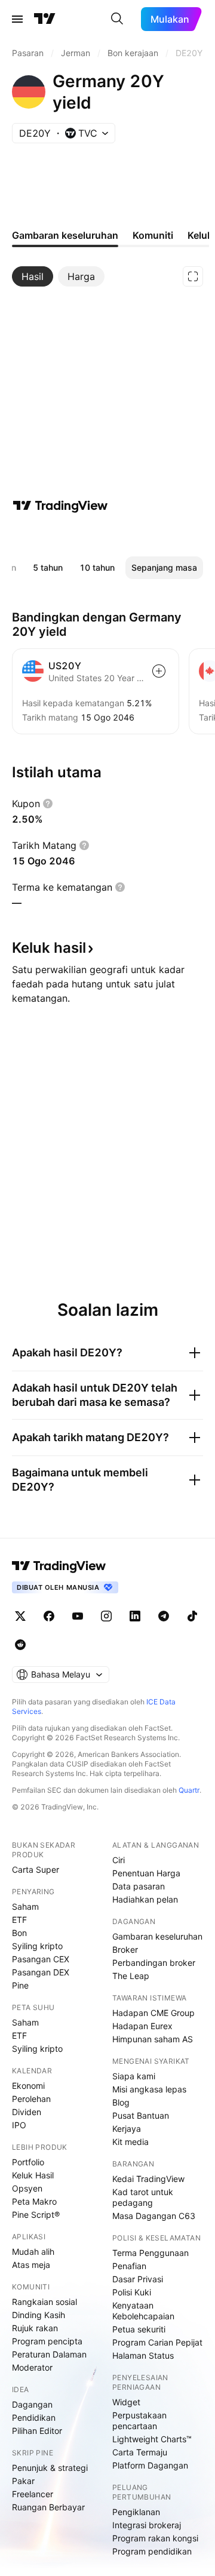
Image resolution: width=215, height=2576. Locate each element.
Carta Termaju (140, 2452)
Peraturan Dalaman (49, 2354)
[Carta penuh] (193, 276)
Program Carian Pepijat (157, 2342)
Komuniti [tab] (153, 235)
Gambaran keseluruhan (157, 1936)
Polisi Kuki (132, 2292)
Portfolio (28, 2162)
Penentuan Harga (146, 1873)
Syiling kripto (37, 1946)
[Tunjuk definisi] (48, 804)
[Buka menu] (17, 19)
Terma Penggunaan (150, 2253)
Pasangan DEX (41, 1972)
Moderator (32, 2367)
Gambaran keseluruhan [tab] (65, 235)
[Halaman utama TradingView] (59, 1566)
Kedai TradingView (148, 2179)
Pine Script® (36, 2215)
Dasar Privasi (138, 2279)
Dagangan (32, 2404)
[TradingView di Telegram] (164, 1616)
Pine (20, 1985)
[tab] (33, 276)
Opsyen (27, 2188)
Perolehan (31, 2099)
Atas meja (31, 2265)
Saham (25, 1906)
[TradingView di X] (20, 1616)
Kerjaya (127, 2129)
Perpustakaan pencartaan (139, 2420)
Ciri (119, 1860)
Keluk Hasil (33, 2175)
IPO (19, 2125)
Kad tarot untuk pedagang (143, 2197)
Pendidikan (34, 2417)
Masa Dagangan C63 (154, 2216)
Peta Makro (34, 2201)
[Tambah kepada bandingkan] (159, 671)
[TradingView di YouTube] (78, 1616)
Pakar (23, 2481)
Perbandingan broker (154, 1963)
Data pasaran (139, 1886)
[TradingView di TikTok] (192, 1616)
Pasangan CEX (41, 1959)
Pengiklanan (136, 2512)
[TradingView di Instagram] (106, 1616)
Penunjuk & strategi (50, 2468)
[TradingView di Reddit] (20, 1645)
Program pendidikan (152, 2551)
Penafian (129, 2266)
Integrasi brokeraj (147, 2525)
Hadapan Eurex (142, 2026)
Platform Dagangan (150, 2465)
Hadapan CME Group (153, 2013)
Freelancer (33, 2494)
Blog (121, 2102)
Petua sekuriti (139, 2329)
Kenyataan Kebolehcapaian (143, 2311)
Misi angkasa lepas (149, 2089)
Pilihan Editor (37, 2431)
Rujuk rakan (35, 2328)
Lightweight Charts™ (152, 2439)
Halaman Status (143, 2355)
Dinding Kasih (39, 2315)
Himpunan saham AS (153, 2039)
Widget (126, 2402)
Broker (125, 1949)
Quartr (189, 1790)
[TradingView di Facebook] (49, 1616)
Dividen (27, 2112)
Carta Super (36, 1869)
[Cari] (117, 19)
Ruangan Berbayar (48, 2507)
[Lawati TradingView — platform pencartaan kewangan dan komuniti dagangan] (60, 506)
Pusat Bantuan (141, 2115)
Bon (19, 1933)
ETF (19, 1920)
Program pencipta (47, 2341)
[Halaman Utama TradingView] (45, 19)
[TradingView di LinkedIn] (135, 1616)
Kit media (130, 2142)
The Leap (131, 1976)
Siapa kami (134, 2076)
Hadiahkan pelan (145, 1899)
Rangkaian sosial (44, 2302)
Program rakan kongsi (155, 2538)
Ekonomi (28, 2086)
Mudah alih (33, 2252)
